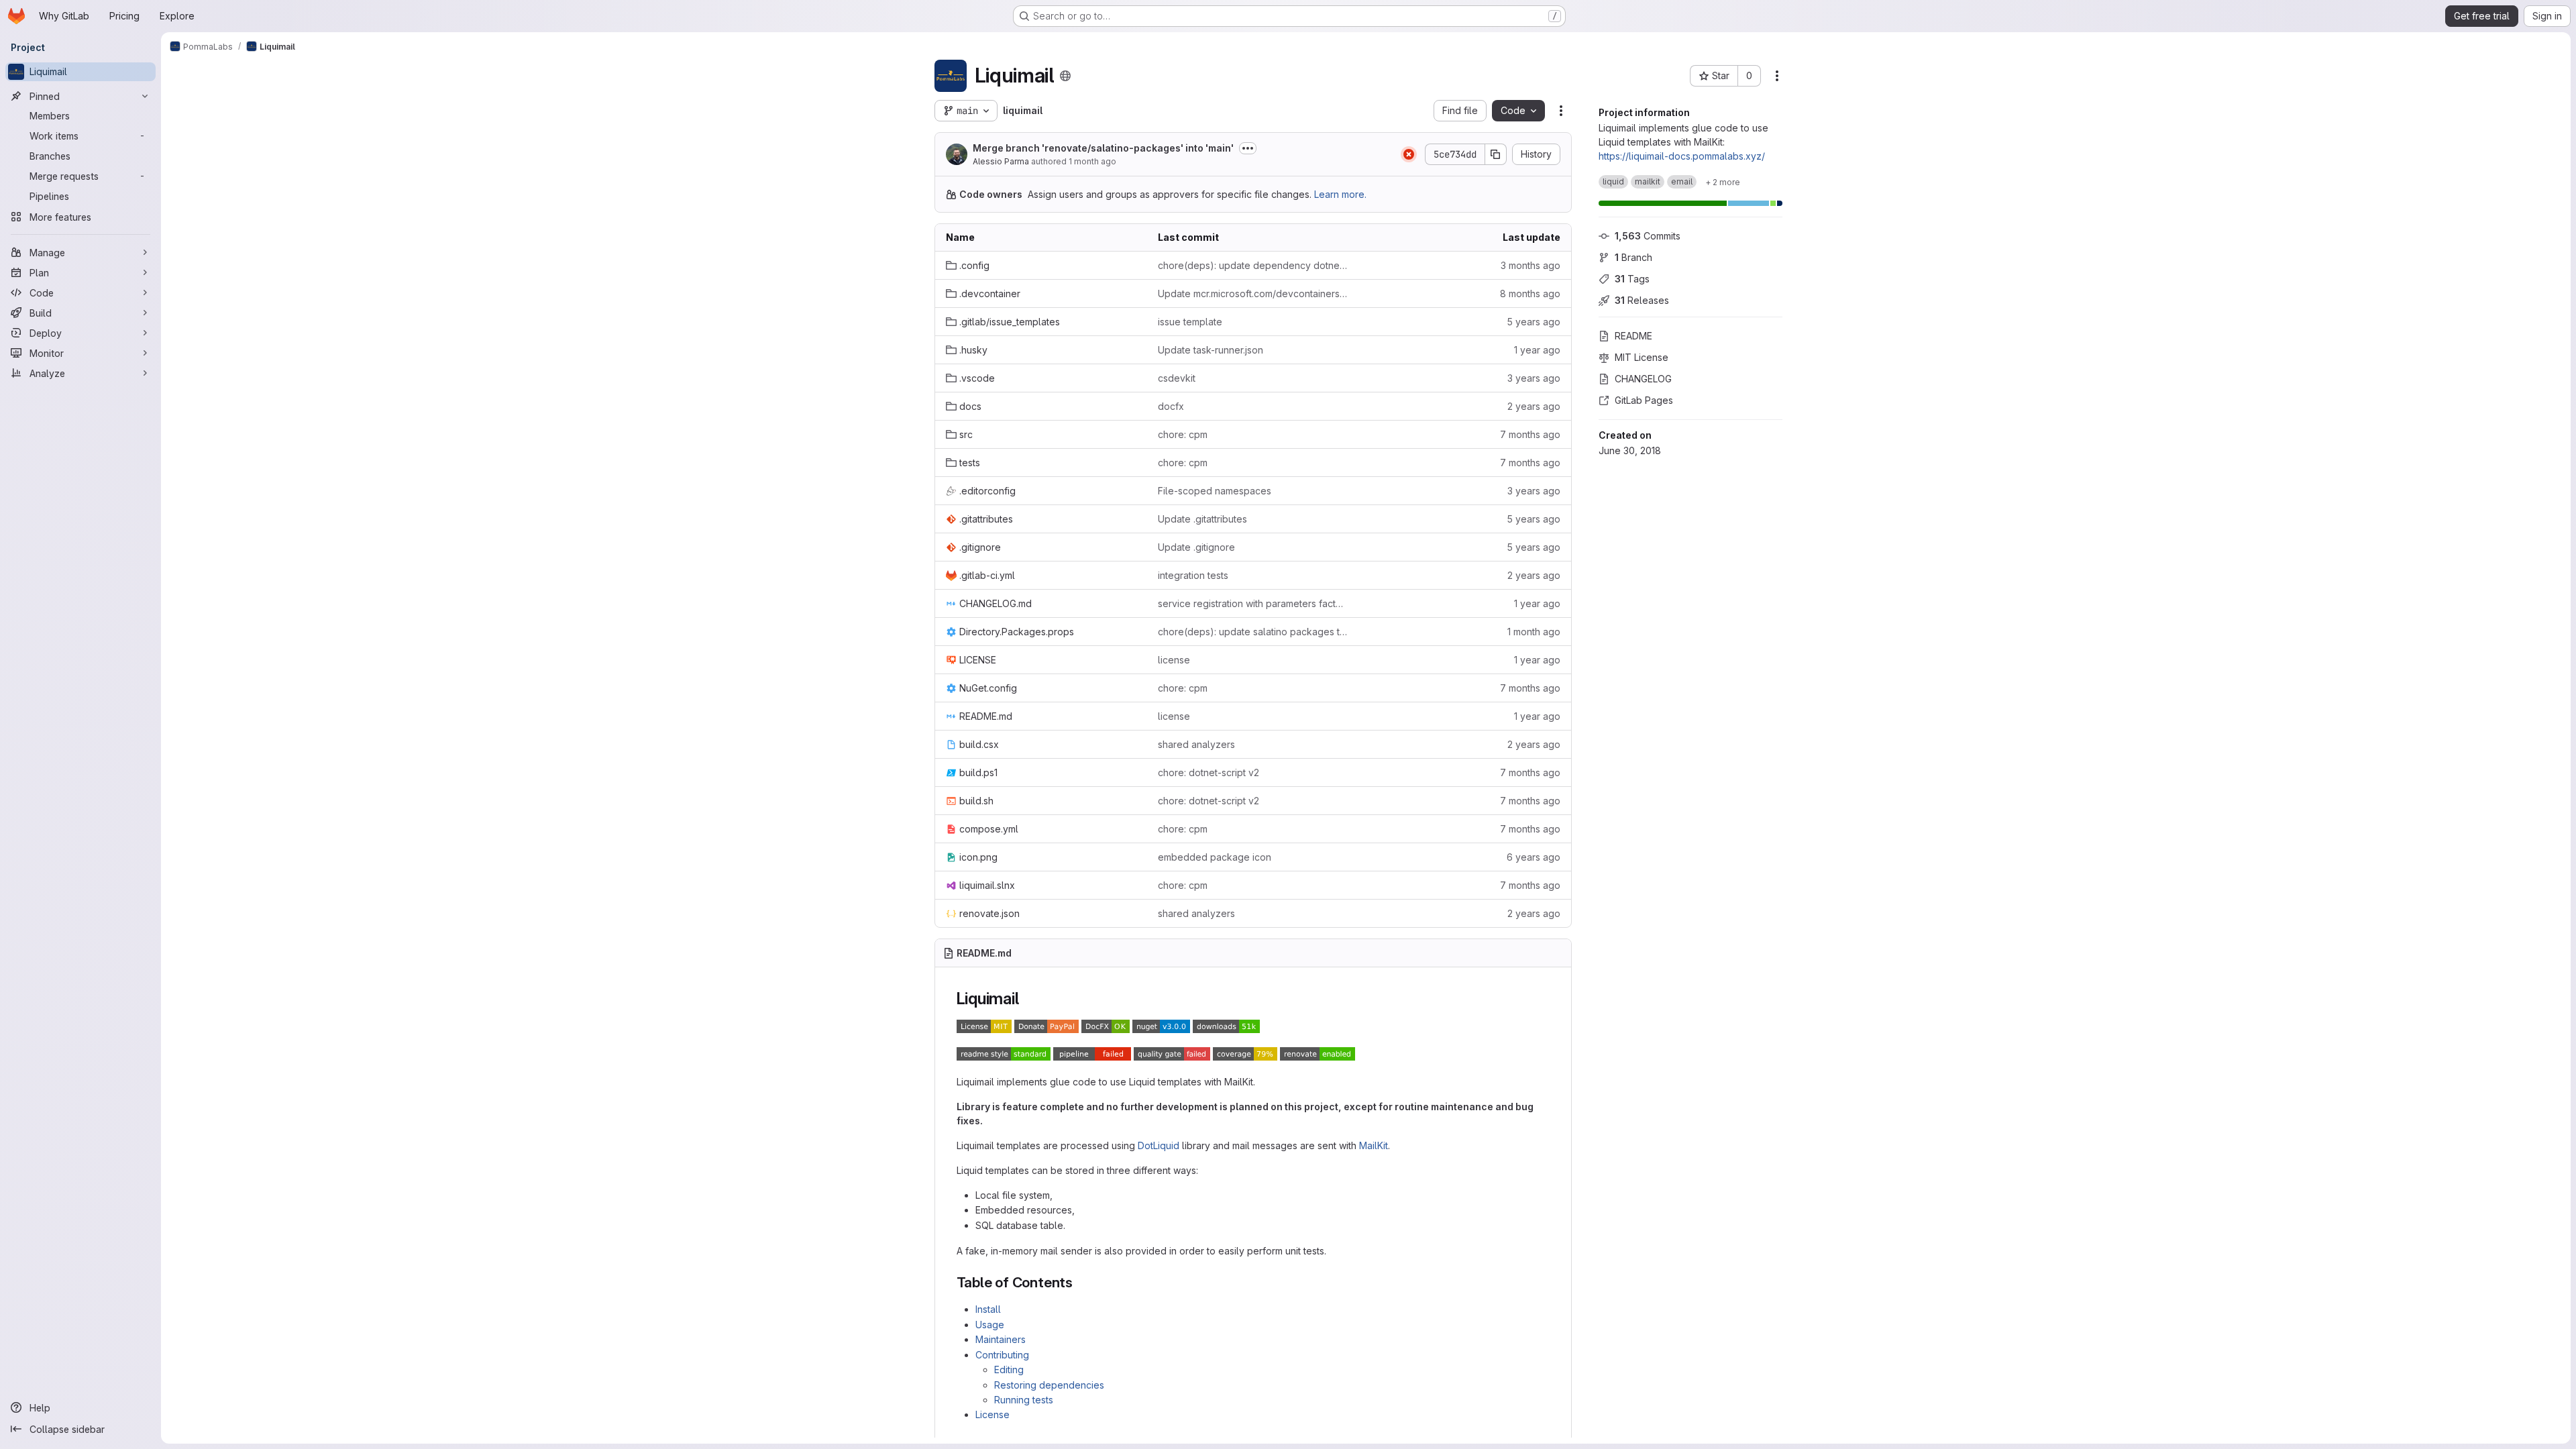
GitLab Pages (1644, 400)
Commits (1648, 236)
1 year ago (1537, 350)
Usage (990, 1325)
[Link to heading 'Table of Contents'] (1080, 1282)
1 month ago (1092, 161)
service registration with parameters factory (1253, 603)
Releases (1642, 300)
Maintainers (1001, 1339)
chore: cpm (1183, 434)
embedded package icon (1215, 857)
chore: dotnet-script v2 (1209, 772)
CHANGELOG (1643, 379)
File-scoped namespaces (1215, 491)
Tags (1632, 279)
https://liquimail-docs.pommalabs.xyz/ (1682, 156)
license (1174, 660)
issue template (1190, 322)
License (992, 1414)
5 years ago (1534, 322)
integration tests (1193, 575)
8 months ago (1530, 293)
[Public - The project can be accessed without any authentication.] (1065, 76)
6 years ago (1534, 857)
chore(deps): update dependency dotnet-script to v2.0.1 (1253, 265)
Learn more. (1340, 194)
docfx (1171, 406)
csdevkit (1177, 378)
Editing (1009, 1370)
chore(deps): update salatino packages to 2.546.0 (1253, 632)
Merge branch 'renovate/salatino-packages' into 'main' (1103, 148)
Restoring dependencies (1049, 1385)
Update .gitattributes (1202, 519)
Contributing (1002, 1355)
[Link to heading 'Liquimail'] (1027, 999)
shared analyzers (1196, 744)
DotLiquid (1159, 1145)
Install (988, 1309)
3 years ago (1534, 378)
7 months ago (1530, 434)
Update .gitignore (1196, 547)
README (1633, 336)
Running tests (1024, 1400)
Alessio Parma (1001, 161)
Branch (1633, 257)
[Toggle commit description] (1248, 148)
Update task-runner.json (1211, 350)
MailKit (1374, 1145)
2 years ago (1534, 406)
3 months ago (1531, 265)
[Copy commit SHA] (1496, 154)
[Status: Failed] (1409, 154)
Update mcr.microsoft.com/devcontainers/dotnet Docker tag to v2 (1253, 293)
